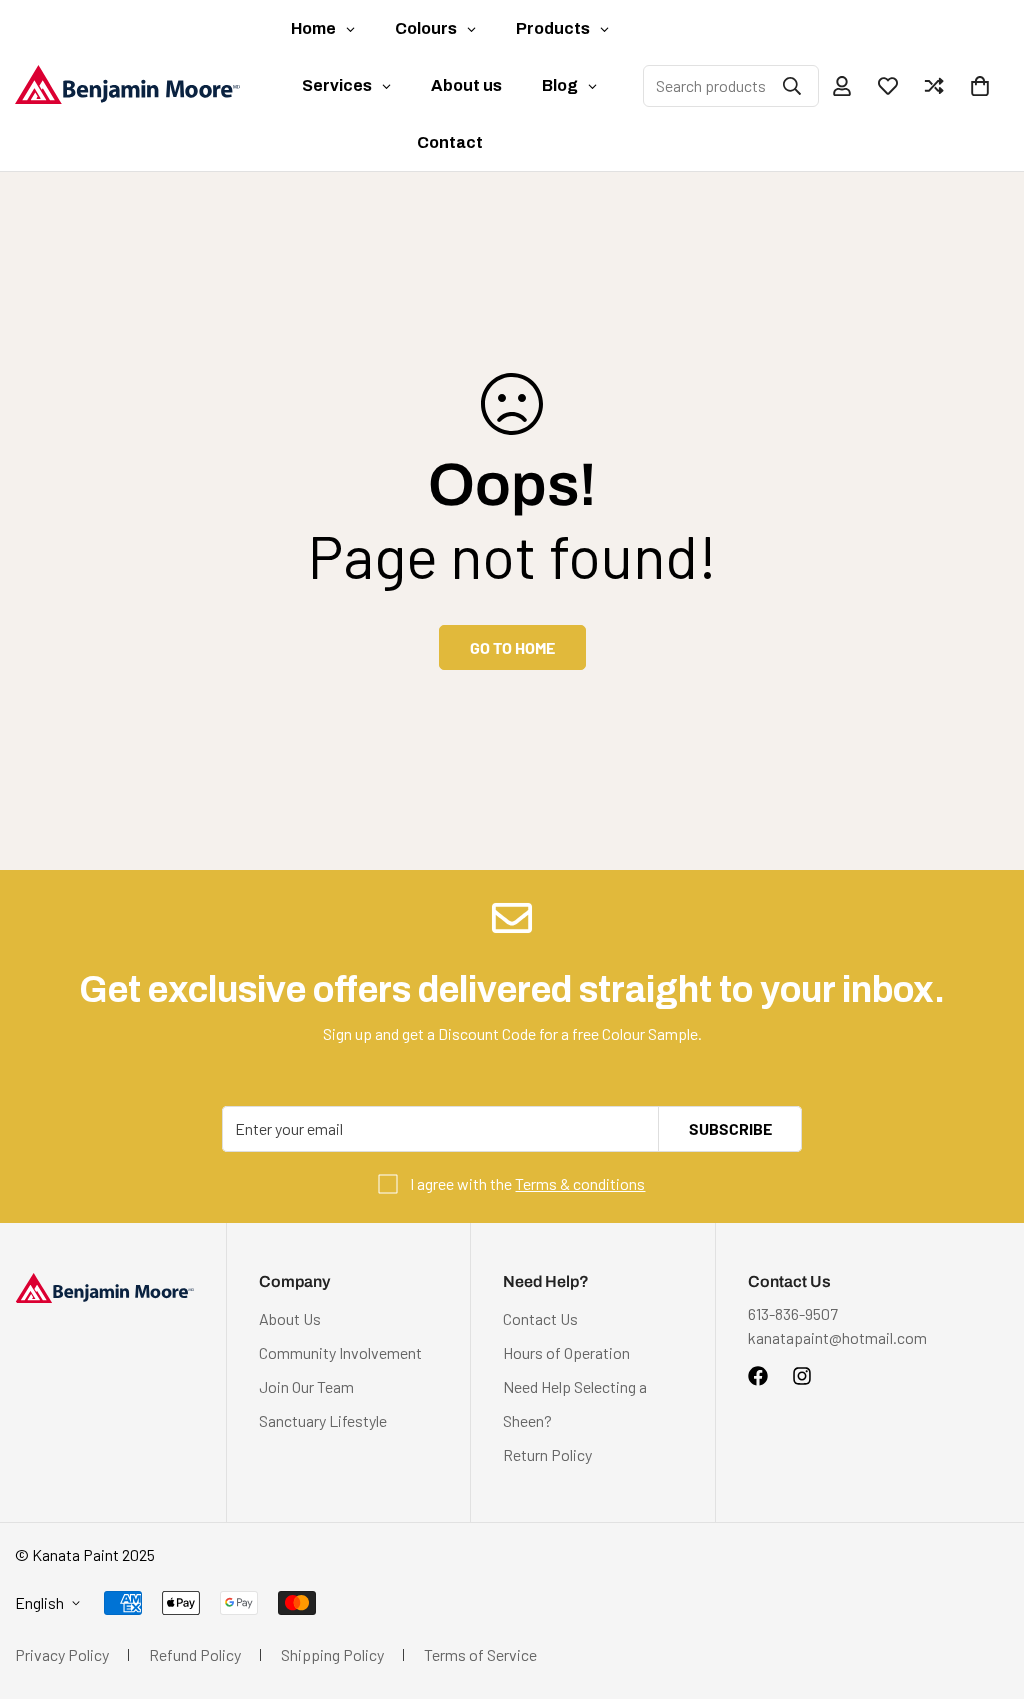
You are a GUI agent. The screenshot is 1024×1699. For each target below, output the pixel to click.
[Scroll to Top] (985, 1590)
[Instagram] (802, 1376)
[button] (980, 86)
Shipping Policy (332, 1654)
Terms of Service (480, 1654)
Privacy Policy (62, 1654)
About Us (290, 1318)
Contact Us (540, 1318)
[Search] (792, 86)
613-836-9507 (793, 1313)
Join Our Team (306, 1386)
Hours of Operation (566, 1352)
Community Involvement (340, 1352)
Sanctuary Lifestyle (323, 1420)
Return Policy (547, 1454)
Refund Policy (195, 1654)
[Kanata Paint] (127, 85)
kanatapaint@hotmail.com (837, 1337)
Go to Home (512, 647)
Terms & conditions (580, 1183)
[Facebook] (758, 1376)
